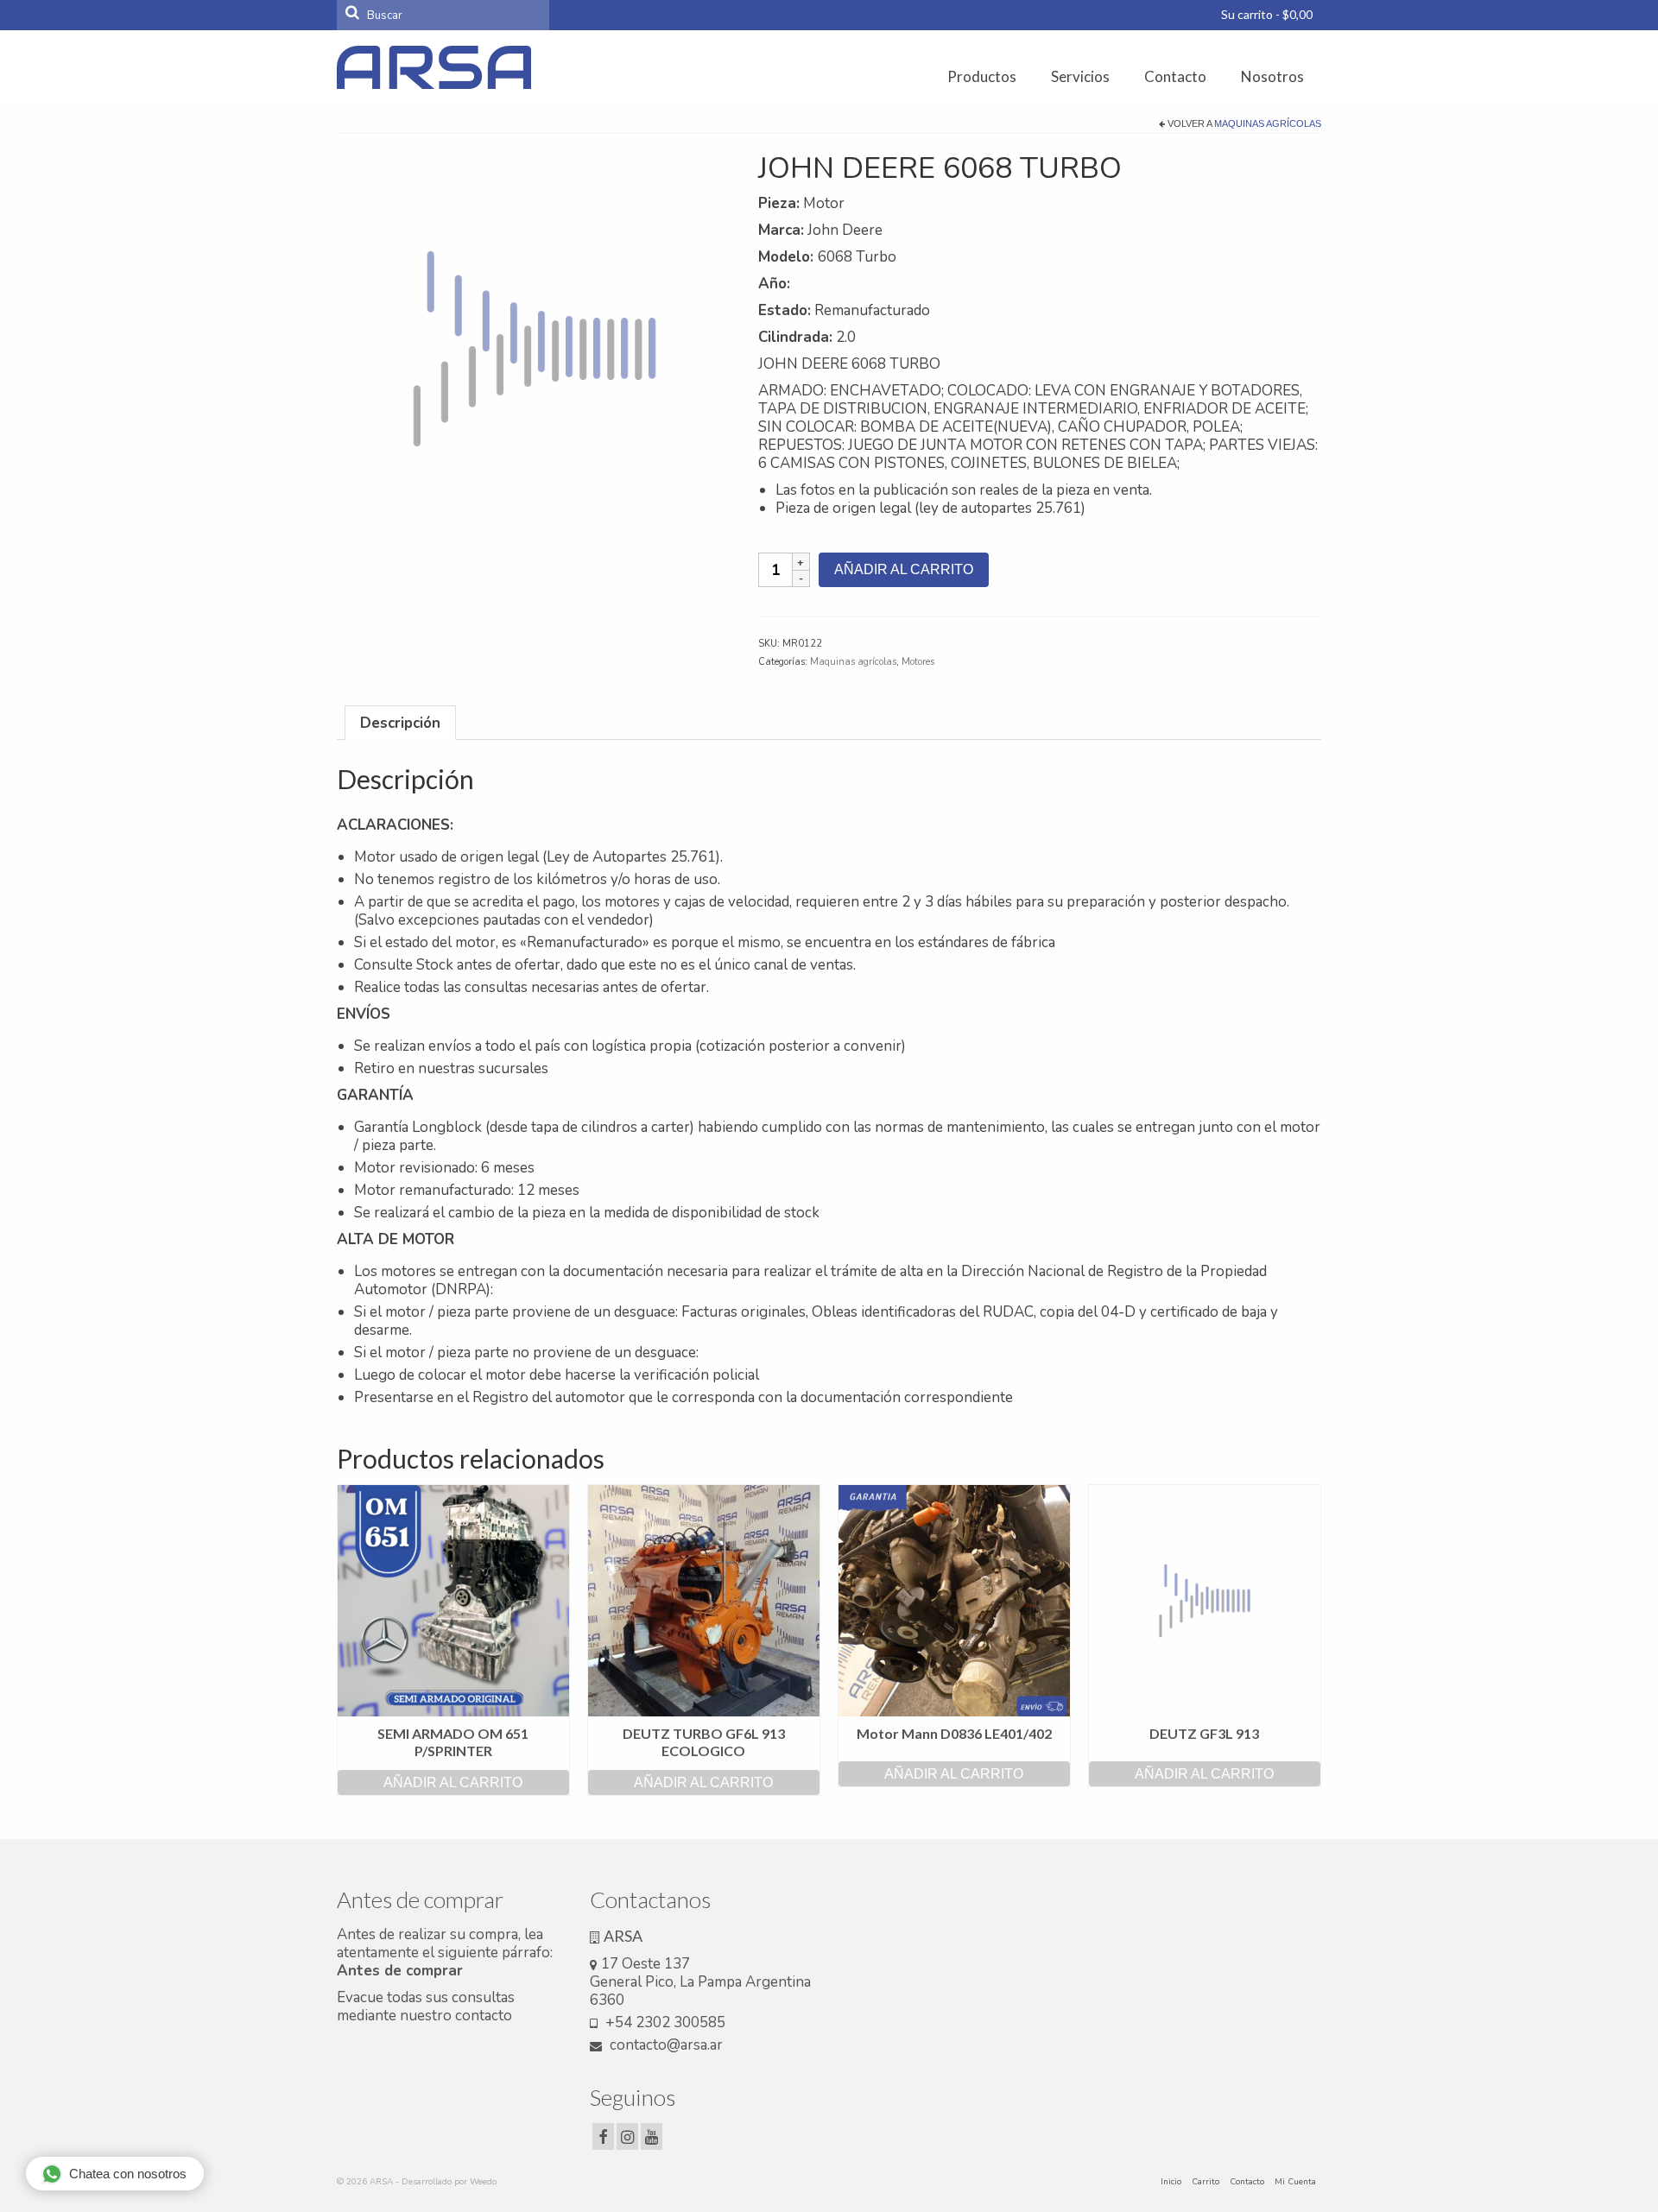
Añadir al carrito (904, 569)
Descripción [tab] (400, 723)
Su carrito (1266, 14)
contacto (484, 2016)
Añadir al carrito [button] (453, 1782)
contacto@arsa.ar (664, 2045)
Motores (918, 662)
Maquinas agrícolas (1268, 123)
